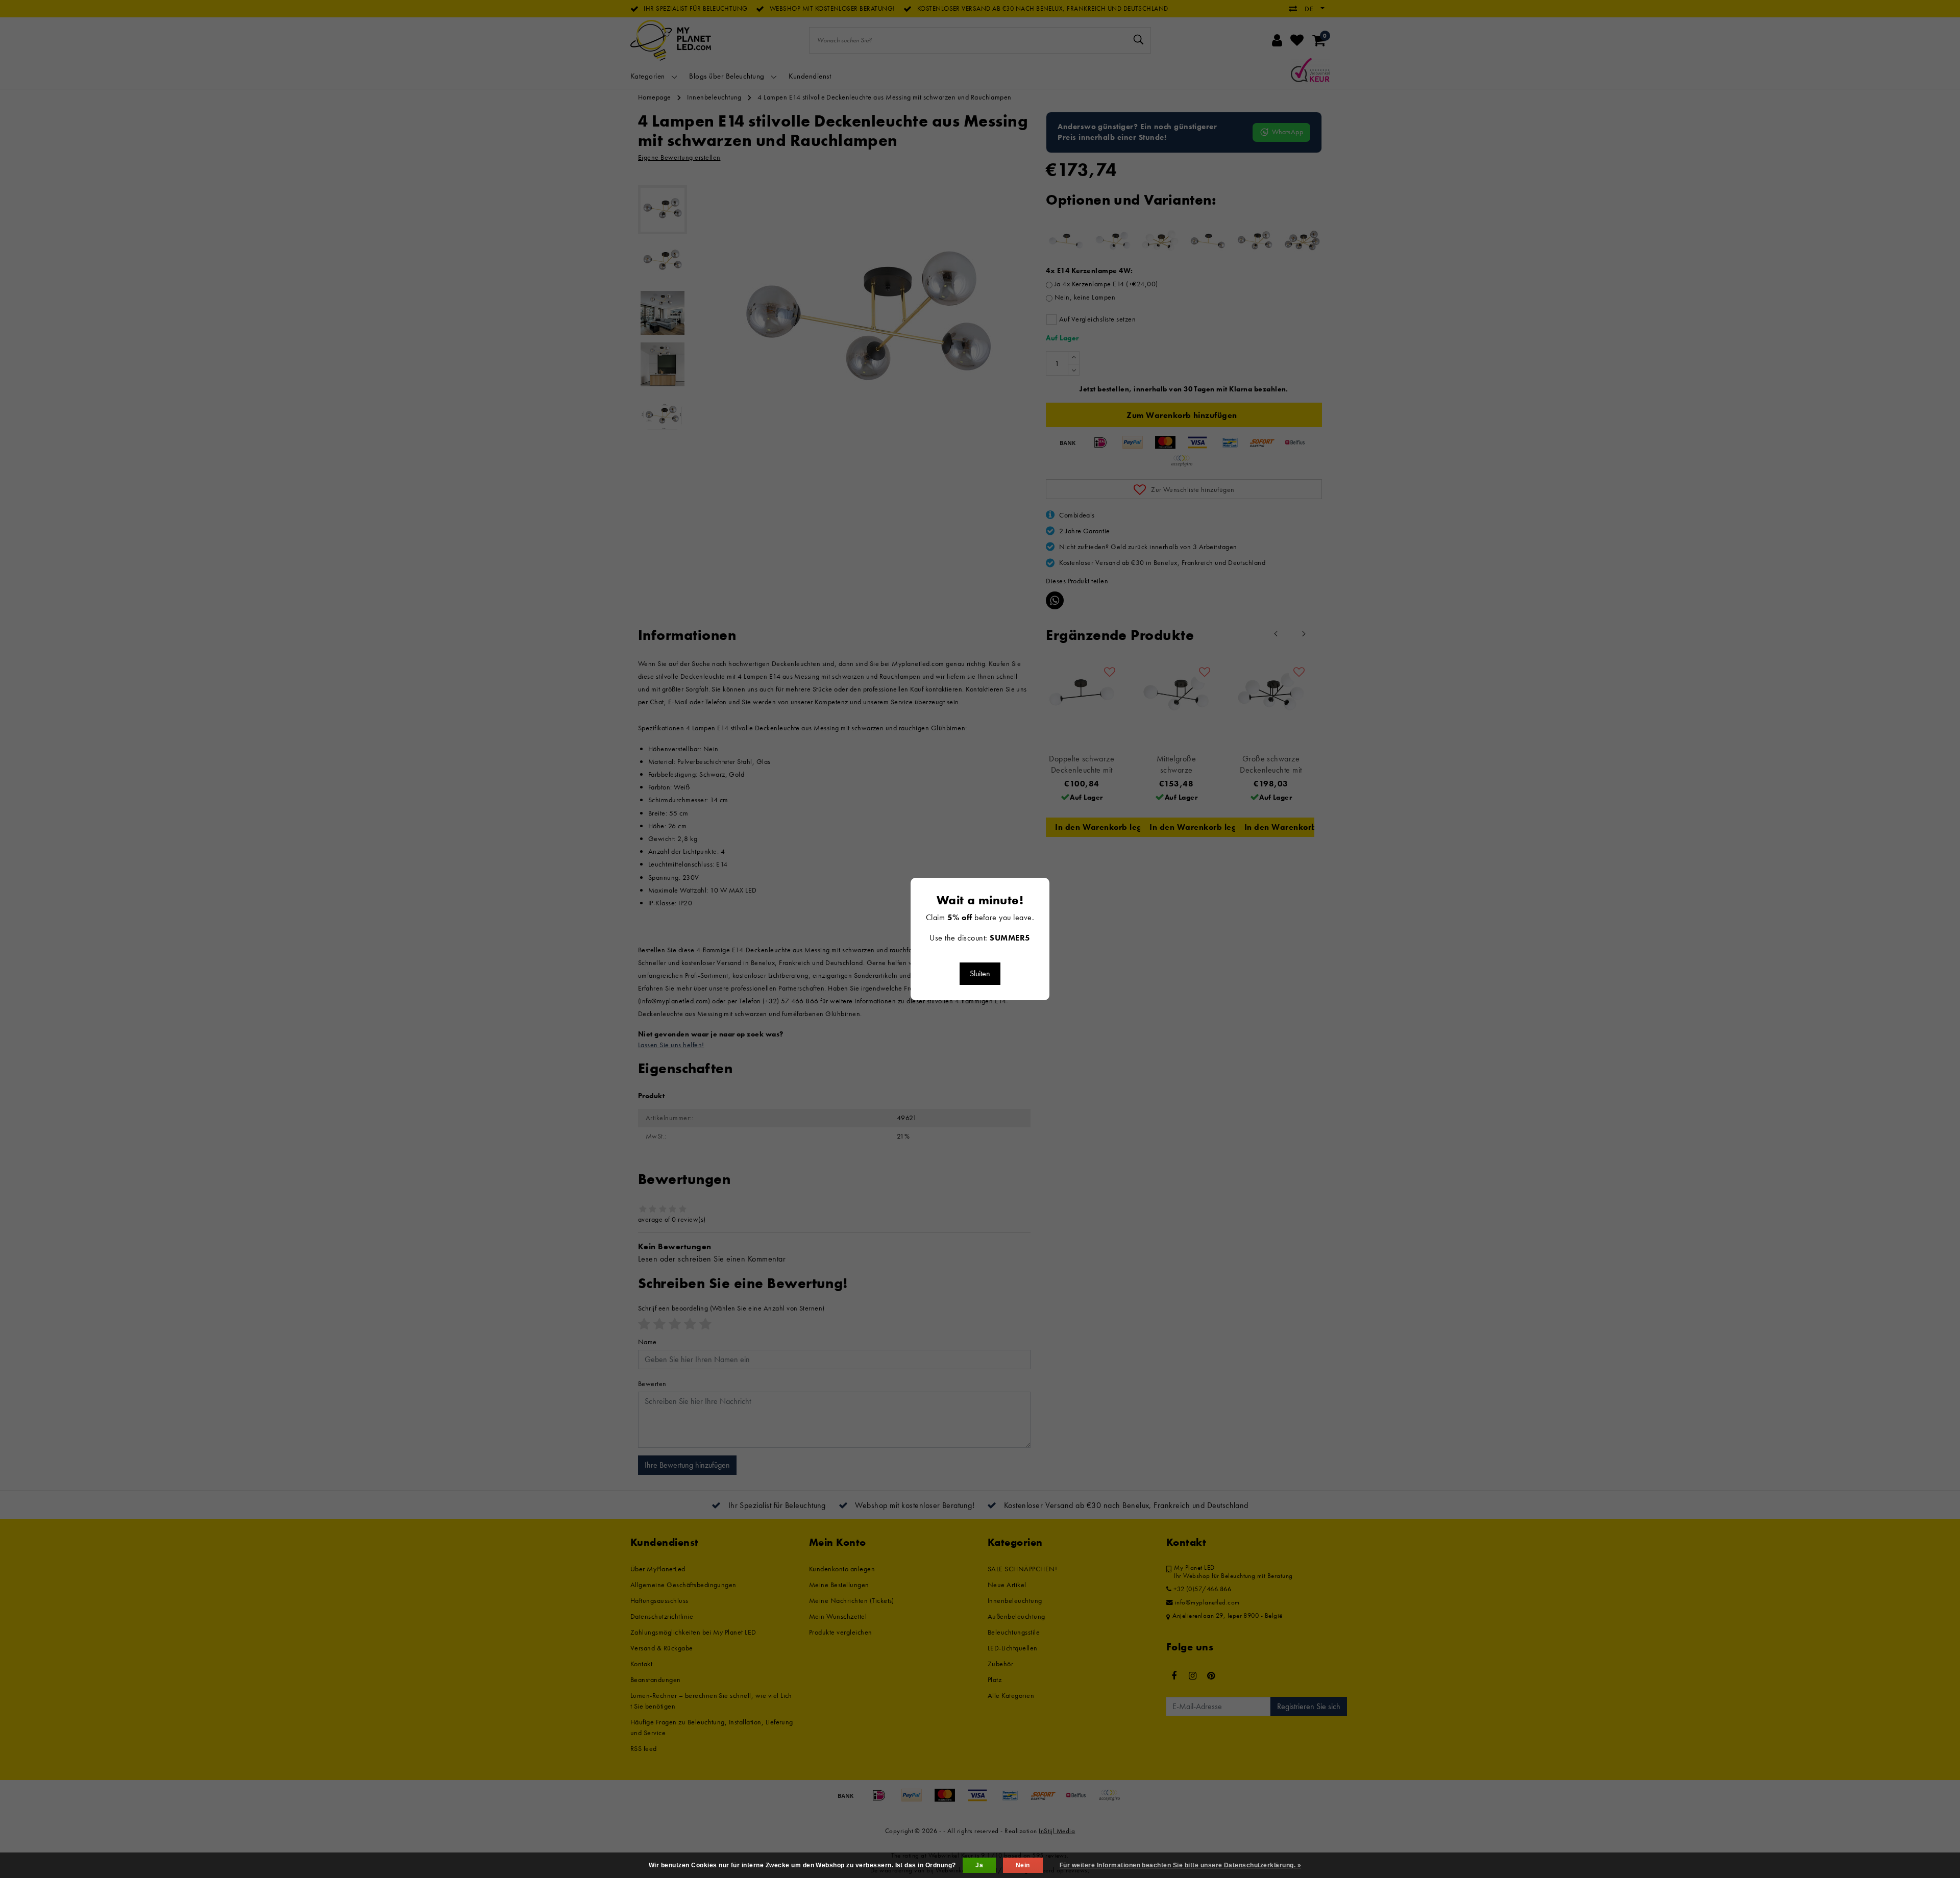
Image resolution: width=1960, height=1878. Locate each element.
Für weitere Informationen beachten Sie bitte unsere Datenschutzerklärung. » (1180, 1865)
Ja (979, 1865)
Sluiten (980, 973)
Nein (1023, 1865)
